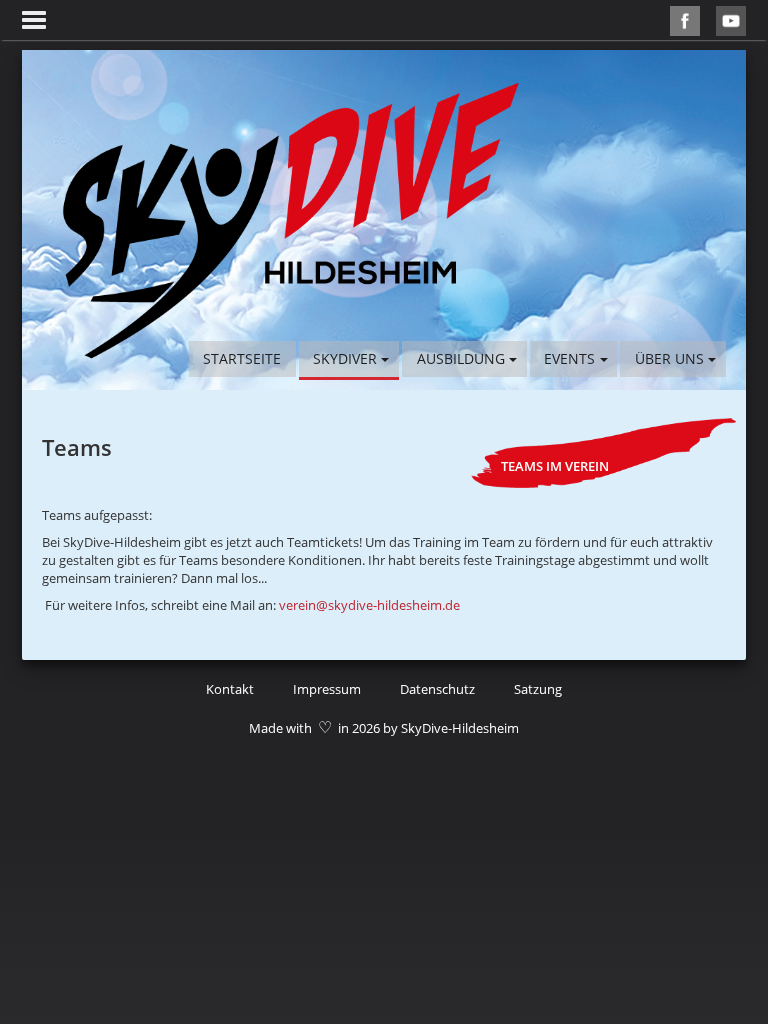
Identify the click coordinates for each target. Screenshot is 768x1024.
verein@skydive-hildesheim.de (369, 605)
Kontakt (230, 689)
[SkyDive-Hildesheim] (291, 220)
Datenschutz (437, 689)
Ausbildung (461, 358)
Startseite (242, 358)
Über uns (669, 358)
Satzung (538, 689)
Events (569, 358)
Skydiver (345, 358)
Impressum (327, 689)
